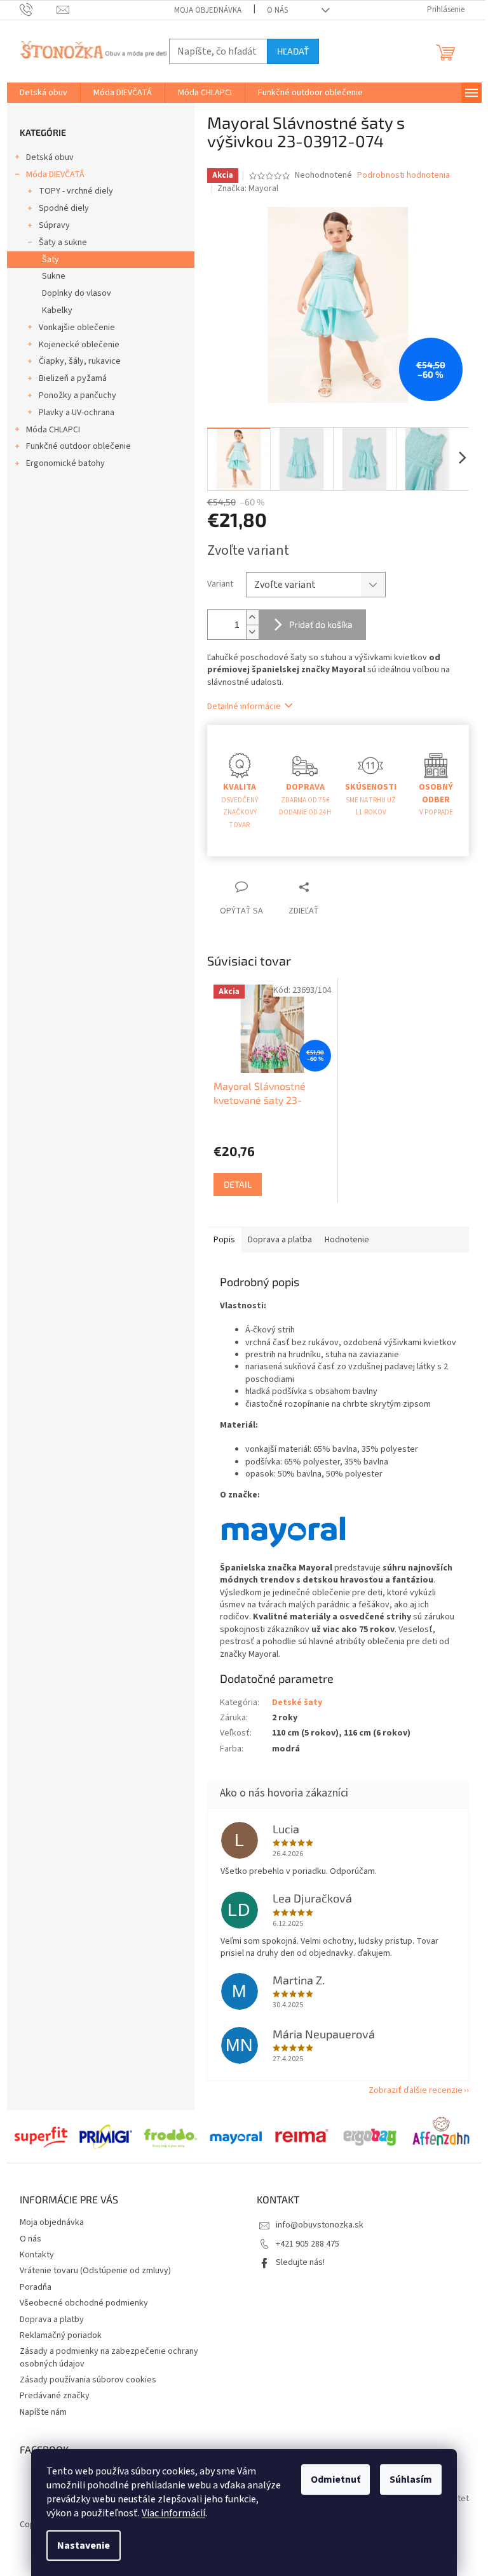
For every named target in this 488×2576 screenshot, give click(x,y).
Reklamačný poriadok (61, 2335)
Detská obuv (50, 157)
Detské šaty (297, 1703)
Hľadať (293, 51)
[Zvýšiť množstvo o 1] (252, 617)
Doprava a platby (52, 2320)
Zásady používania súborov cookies (88, 2380)
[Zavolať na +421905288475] (38, 10)
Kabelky (57, 310)
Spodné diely (64, 208)
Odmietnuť (335, 2480)
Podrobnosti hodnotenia (403, 176)
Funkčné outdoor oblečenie (78, 446)
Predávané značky (55, 2396)
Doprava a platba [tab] (280, 1240)
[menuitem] (44, 93)
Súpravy (54, 225)
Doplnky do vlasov (77, 293)
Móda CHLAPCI (53, 430)
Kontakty (37, 2255)
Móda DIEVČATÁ (55, 175)
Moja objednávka (208, 10)
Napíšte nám (43, 2412)
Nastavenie (84, 2546)
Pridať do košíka (321, 624)
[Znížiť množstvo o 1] (252, 632)
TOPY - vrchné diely (76, 191)
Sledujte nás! (300, 2262)
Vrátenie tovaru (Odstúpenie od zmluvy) (95, 2271)
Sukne (54, 276)
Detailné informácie (244, 707)
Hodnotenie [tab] (347, 1240)
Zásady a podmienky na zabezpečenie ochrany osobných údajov (109, 2357)
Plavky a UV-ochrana (77, 413)
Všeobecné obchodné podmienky (84, 2303)
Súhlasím (411, 2480)
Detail (238, 1184)
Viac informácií (173, 2513)
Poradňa (36, 2287)
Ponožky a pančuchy (78, 395)
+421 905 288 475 (308, 2244)
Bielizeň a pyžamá (73, 378)
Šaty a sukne (63, 242)
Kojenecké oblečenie (79, 345)
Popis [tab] (224, 1240)
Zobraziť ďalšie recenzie (416, 2090)
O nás (277, 10)
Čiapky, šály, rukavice (80, 361)
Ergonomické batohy (65, 463)
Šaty (51, 260)
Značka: (248, 189)
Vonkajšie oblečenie (77, 328)
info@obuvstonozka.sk (320, 2225)
